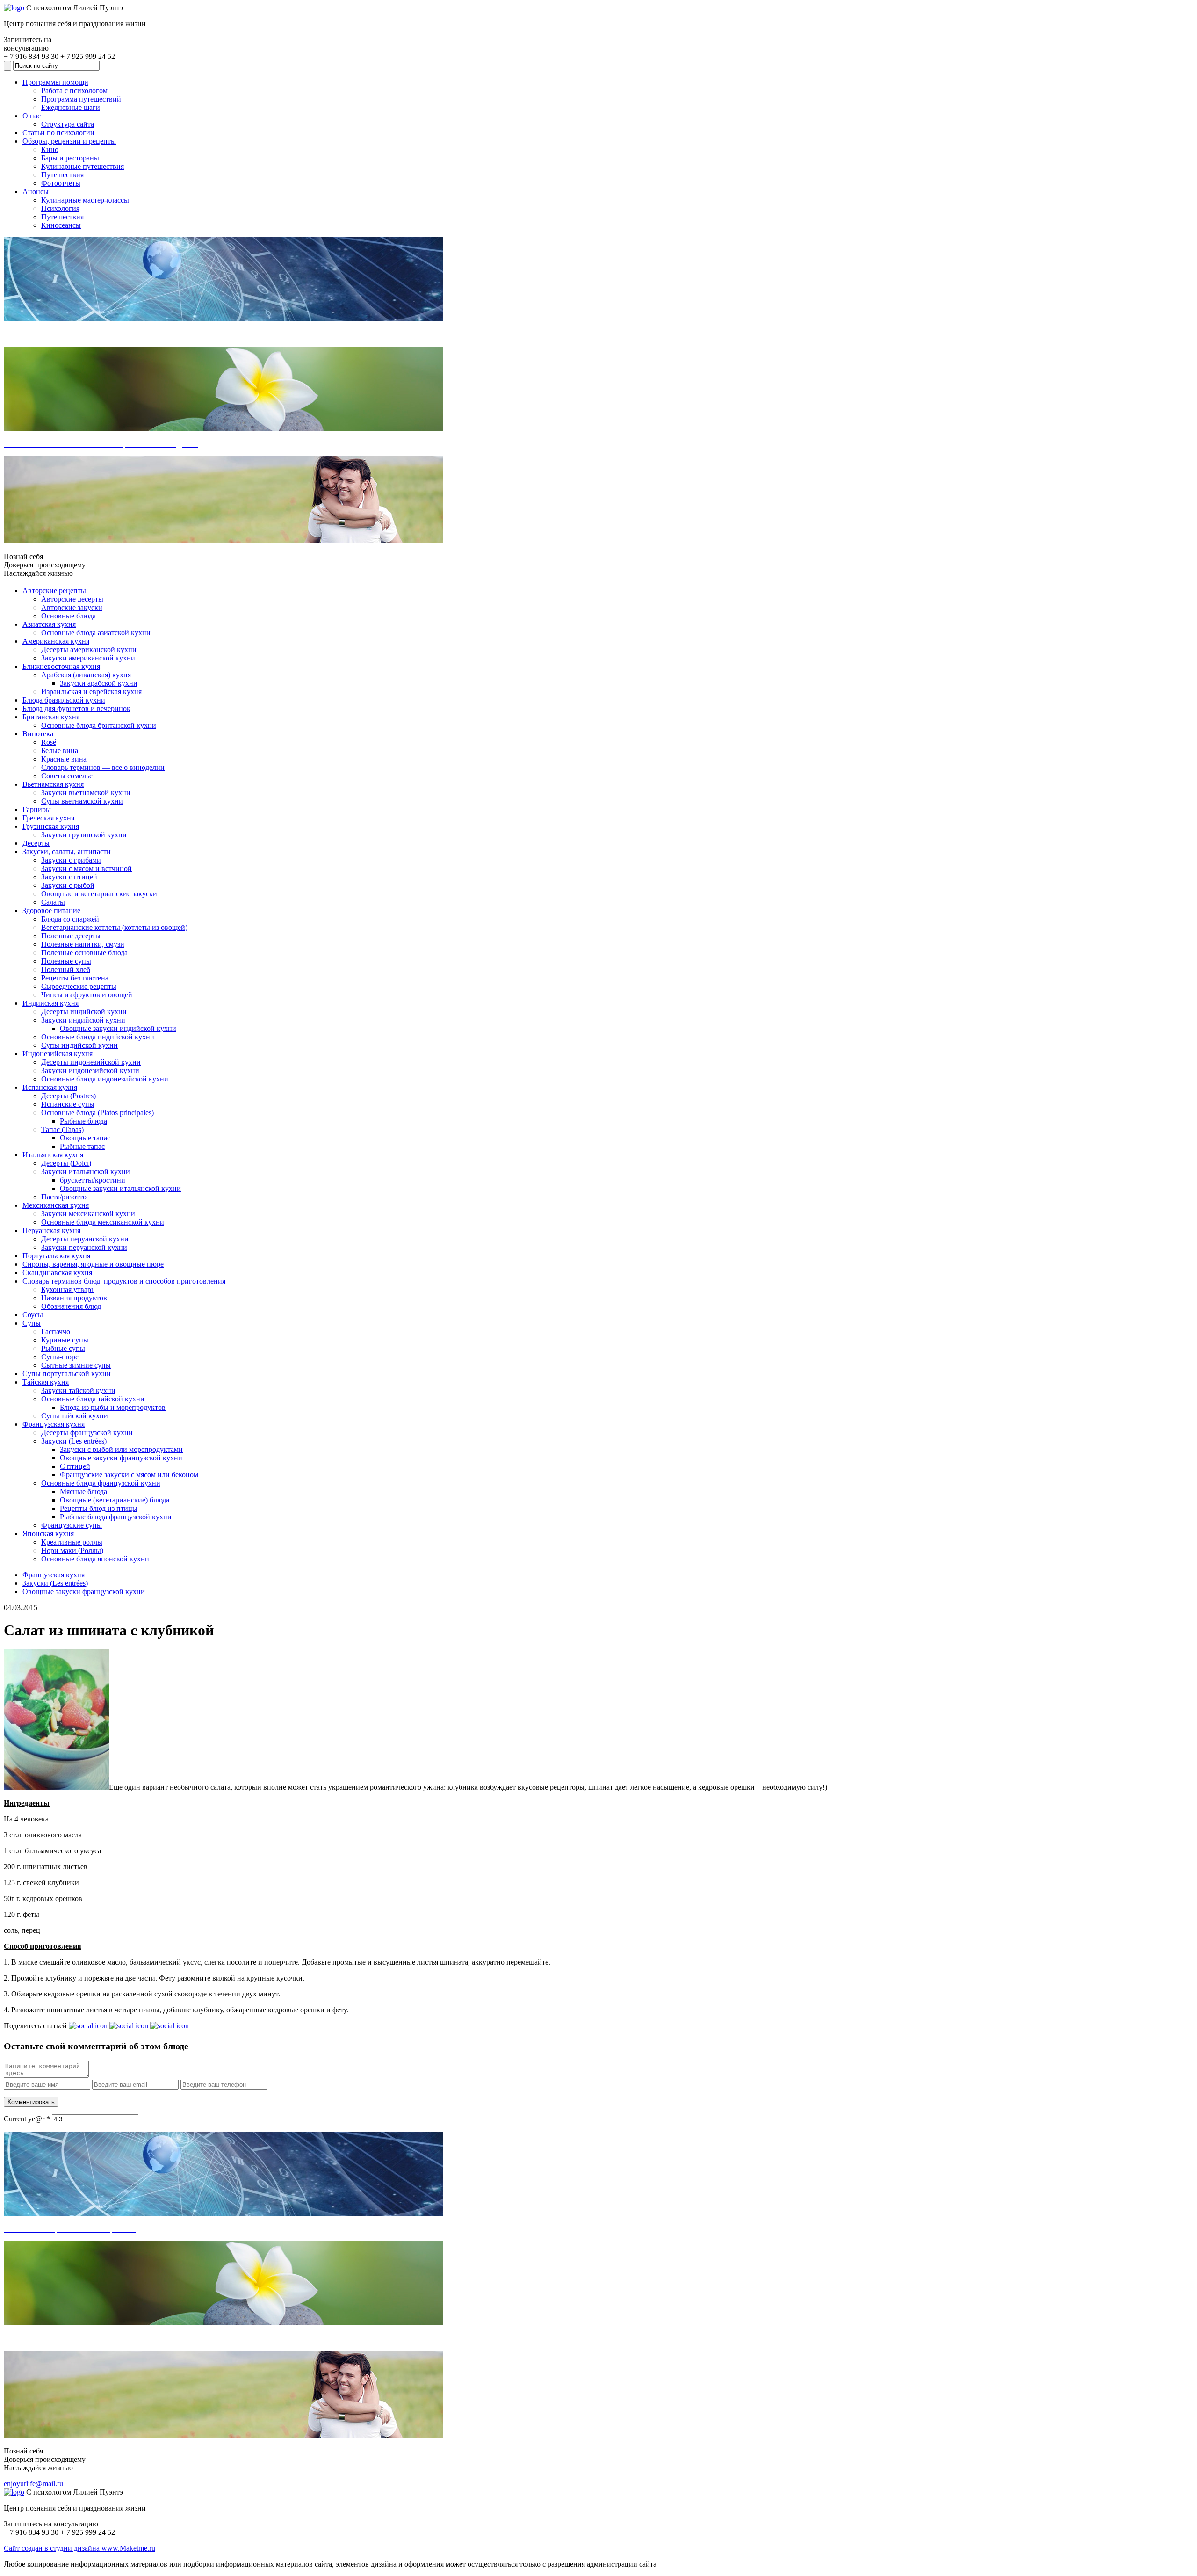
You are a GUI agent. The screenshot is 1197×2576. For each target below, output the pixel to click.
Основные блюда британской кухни (99, 725)
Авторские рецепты (54, 591)
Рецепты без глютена (75, 978)
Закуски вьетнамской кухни (86, 793)
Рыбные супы (63, 1348)
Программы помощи (55, 82)
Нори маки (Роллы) (72, 1550)
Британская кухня (51, 717)
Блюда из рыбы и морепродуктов (113, 1407)
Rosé (49, 742)
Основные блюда (69, 616)
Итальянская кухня (53, 1155)
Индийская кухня (50, 1003)
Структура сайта (68, 124)
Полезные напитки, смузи (83, 944)
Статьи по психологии (58, 133)
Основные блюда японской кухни (95, 1559)
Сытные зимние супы (76, 1365)
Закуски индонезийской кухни (90, 1070)
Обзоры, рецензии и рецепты (69, 141)
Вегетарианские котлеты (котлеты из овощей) (114, 927)
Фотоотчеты (61, 183)
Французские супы (72, 1525)
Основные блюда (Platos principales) (97, 1113)
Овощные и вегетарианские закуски (99, 894)
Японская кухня (48, 1534)
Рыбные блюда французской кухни (116, 1517)
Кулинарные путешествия (83, 166)
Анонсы (36, 192)
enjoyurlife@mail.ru (33, 2484)
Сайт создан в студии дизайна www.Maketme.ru (79, 2548)
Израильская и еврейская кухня (91, 692)
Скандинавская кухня (57, 1273)
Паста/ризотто (64, 1197)
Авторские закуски (72, 607)
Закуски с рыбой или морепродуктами (121, 1449)
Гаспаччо (56, 1332)
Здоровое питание (51, 911)
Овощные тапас (85, 1138)
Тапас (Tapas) (62, 1129)
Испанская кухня (50, 1087)
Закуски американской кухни (88, 658)
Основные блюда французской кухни (101, 1483)
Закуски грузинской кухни (84, 835)
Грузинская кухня (51, 826)
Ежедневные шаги (71, 107)
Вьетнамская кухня (53, 784)
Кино (50, 149)
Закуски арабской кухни (99, 683)
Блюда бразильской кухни (64, 700)
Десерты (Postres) (69, 1096)
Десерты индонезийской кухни (91, 1062)
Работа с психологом (74, 91)
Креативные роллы (72, 1542)
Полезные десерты (71, 936)
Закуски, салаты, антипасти (67, 852)
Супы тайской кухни (75, 1416)
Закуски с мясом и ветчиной (87, 868)
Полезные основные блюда (84, 953)
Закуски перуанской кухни (84, 1247)
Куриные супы (65, 1340)
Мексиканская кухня (56, 1205)
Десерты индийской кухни (84, 1012)
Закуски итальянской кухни (86, 1172)
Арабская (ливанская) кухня (86, 675)
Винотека (38, 734)
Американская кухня (56, 641)
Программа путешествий (81, 99)
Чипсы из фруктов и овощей (87, 995)
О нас (32, 116)
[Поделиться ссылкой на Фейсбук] (169, 2026)
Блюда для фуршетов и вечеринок (76, 708)
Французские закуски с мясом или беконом (129, 1475)
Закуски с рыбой (68, 885)
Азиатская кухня (49, 624)
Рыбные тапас (82, 1146)
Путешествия (62, 175)
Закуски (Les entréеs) (74, 1441)
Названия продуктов (74, 1298)
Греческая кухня (48, 818)
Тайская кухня (46, 1382)
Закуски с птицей (69, 877)
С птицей (75, 1466)
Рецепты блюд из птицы (99, 1508)
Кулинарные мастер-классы (85, 200)
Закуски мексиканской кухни (88, 1214)
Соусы (33, 1315)
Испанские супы (68, 1104)
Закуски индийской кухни (83, 1020)
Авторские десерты (72, 599)
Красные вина (64, 759)
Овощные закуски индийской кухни (118, 1028)
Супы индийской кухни (79, 1045)
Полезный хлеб (66, 969)
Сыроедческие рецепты (79, 986)
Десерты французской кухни (87, 1433)
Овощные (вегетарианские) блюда (115, 1500)
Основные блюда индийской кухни (98, 1037)
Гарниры (37, 809)
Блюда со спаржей (70, 919)
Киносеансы (61, 225)
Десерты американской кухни (89, 649)
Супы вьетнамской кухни (82, 801)
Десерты (36, 843)
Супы (32, 1323)
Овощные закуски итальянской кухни (120, 1188)
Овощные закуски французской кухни (121, 1458)
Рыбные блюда (83, 1121)
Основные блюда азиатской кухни (96, 633)
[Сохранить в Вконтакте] (88, 2026)
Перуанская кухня (51, 1230)
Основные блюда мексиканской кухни (103, 1222)
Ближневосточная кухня (61, 666)
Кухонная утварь (68, 1289)
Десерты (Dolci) (66, 1163)
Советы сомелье (67, 776)
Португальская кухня (56, 1256)
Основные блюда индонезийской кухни (105, 1079)
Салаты (53, 902)
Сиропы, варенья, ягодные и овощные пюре (93, 1264)
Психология (60, 208)
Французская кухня (54, 1424)
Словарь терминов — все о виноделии (103, 767)
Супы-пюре (60, 1357)
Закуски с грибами (71, 860)
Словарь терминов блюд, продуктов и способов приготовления (124, 1281)
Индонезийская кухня (58, 1054)
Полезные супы (66, 961)
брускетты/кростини (93, 1180)
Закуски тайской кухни (78, 1390)
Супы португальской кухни (67, 1374)
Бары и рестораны (70, 158)
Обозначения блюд (71, 1306)
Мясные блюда (83, 1491)
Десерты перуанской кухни (85, 1239)
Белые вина (60, 751)
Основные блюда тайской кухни (93, 1399)
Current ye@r (27, 2119)
